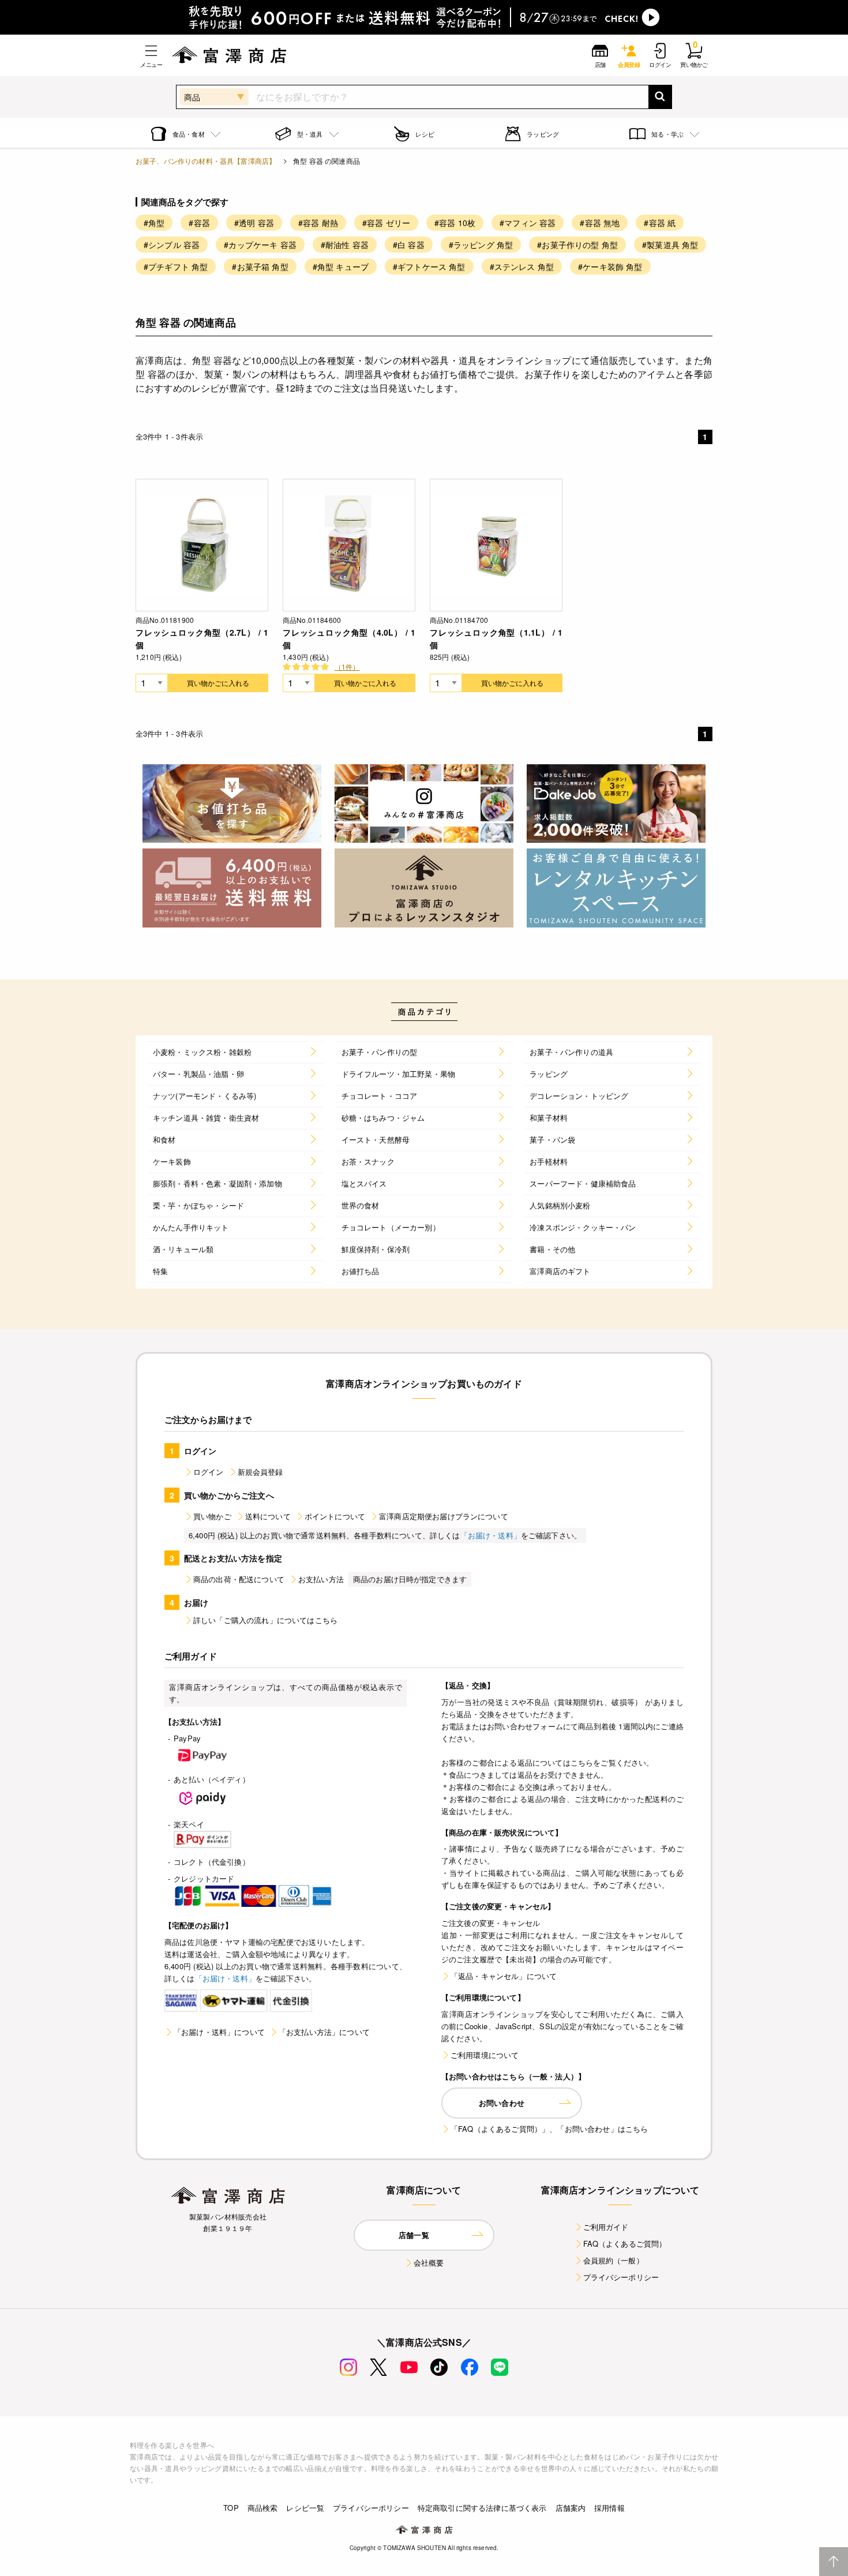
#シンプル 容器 (172, 245)
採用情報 (609, 2508)
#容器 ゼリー (386, 223)
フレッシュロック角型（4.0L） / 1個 (349, 639)
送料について (268, 1516)
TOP (231, 2508)
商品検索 (263, 2508)
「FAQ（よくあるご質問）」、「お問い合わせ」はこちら (549, 2129)
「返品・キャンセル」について (504, 1976)
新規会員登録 (260, 1472)
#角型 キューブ (341, 266)
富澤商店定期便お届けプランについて (444, 1516)
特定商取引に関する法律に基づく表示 (482, 2508)
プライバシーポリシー (621, 2277)
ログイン (209, 1472)
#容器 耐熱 (318, 223)
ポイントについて (335, 1516)
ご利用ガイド (606, 2227)
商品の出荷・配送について (239, 1579)
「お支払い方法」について (324, 2032)
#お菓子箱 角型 (260, 266)
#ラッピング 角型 (481, 245)
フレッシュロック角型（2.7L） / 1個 (202, 639)
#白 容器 (409, 245)
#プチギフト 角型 (176, 266)
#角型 (154, 223)
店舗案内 (571, 2508)
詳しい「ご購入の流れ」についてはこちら (265, 1620)
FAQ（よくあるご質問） (625, 2243)
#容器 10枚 (455, 223)
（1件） (347, 666)
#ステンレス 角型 (522, 266)
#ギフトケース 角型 (429, 266)
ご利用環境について (485, 2055)
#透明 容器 (254, 223)
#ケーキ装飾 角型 (610, 266)
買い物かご (212, 1516)
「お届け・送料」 (491, 1535)
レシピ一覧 (305, 2508)
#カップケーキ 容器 (260, 245)
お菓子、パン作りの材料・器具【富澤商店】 (206, 161)
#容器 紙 (660, 223)
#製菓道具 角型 (670, 245)
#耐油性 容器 (345, 245)
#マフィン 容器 (528, 223)
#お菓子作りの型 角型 (577, 245)
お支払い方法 (321, 1579)
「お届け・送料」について (219, 2032)
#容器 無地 (600, 223)
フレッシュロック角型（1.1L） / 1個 (496, 639)
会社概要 (429, 2263)
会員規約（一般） (614, 2260)
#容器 (199, 223)
